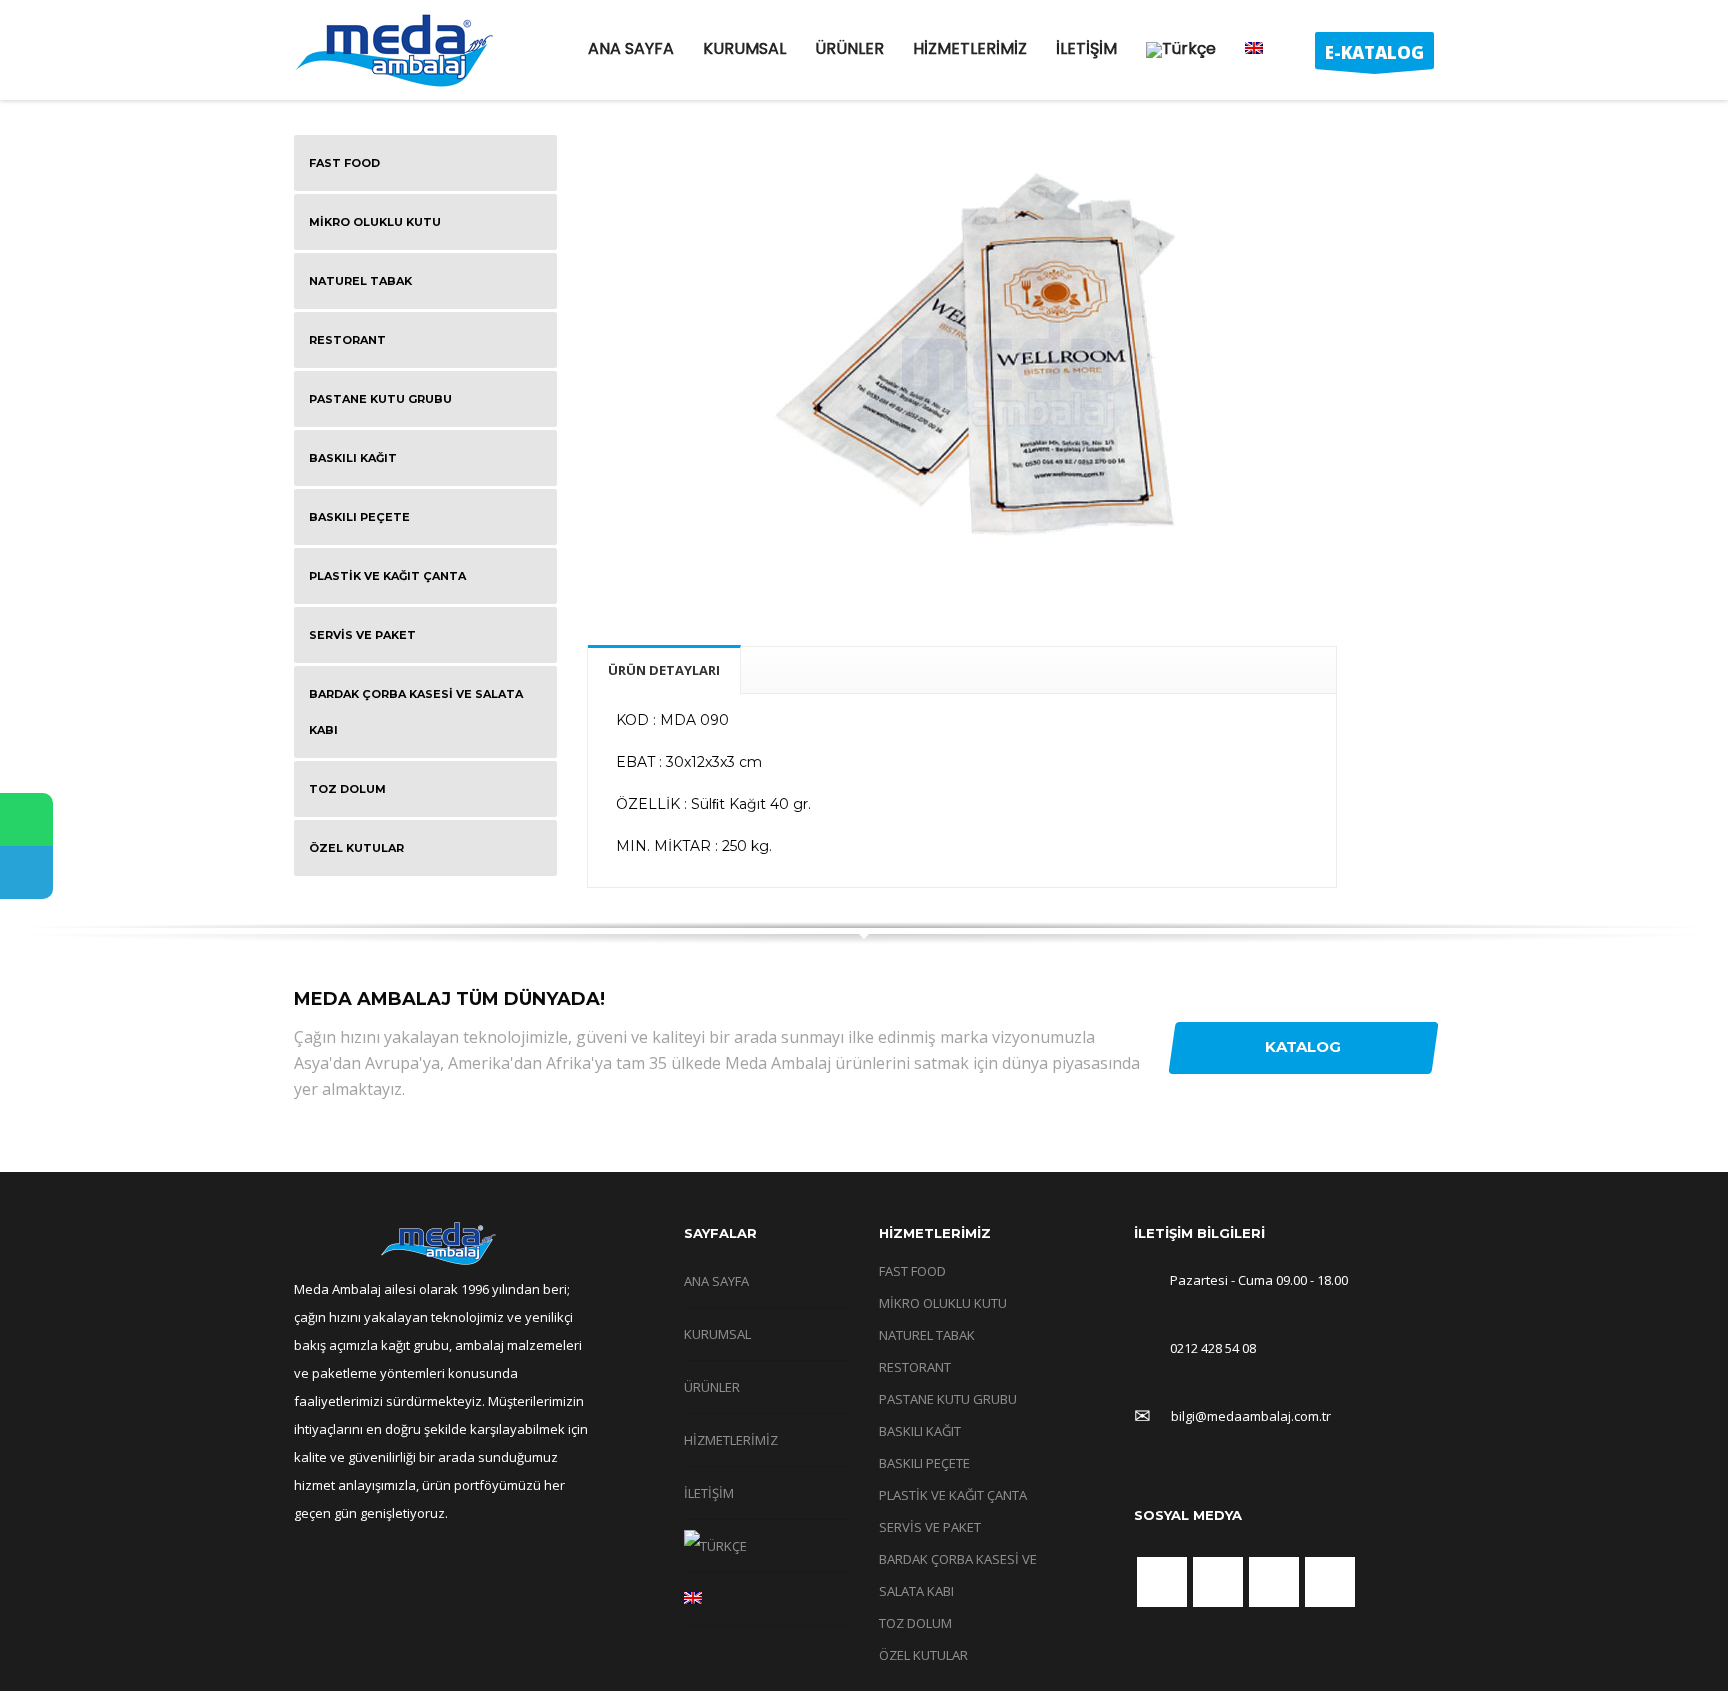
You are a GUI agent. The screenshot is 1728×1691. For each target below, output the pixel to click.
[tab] (664, 669)
